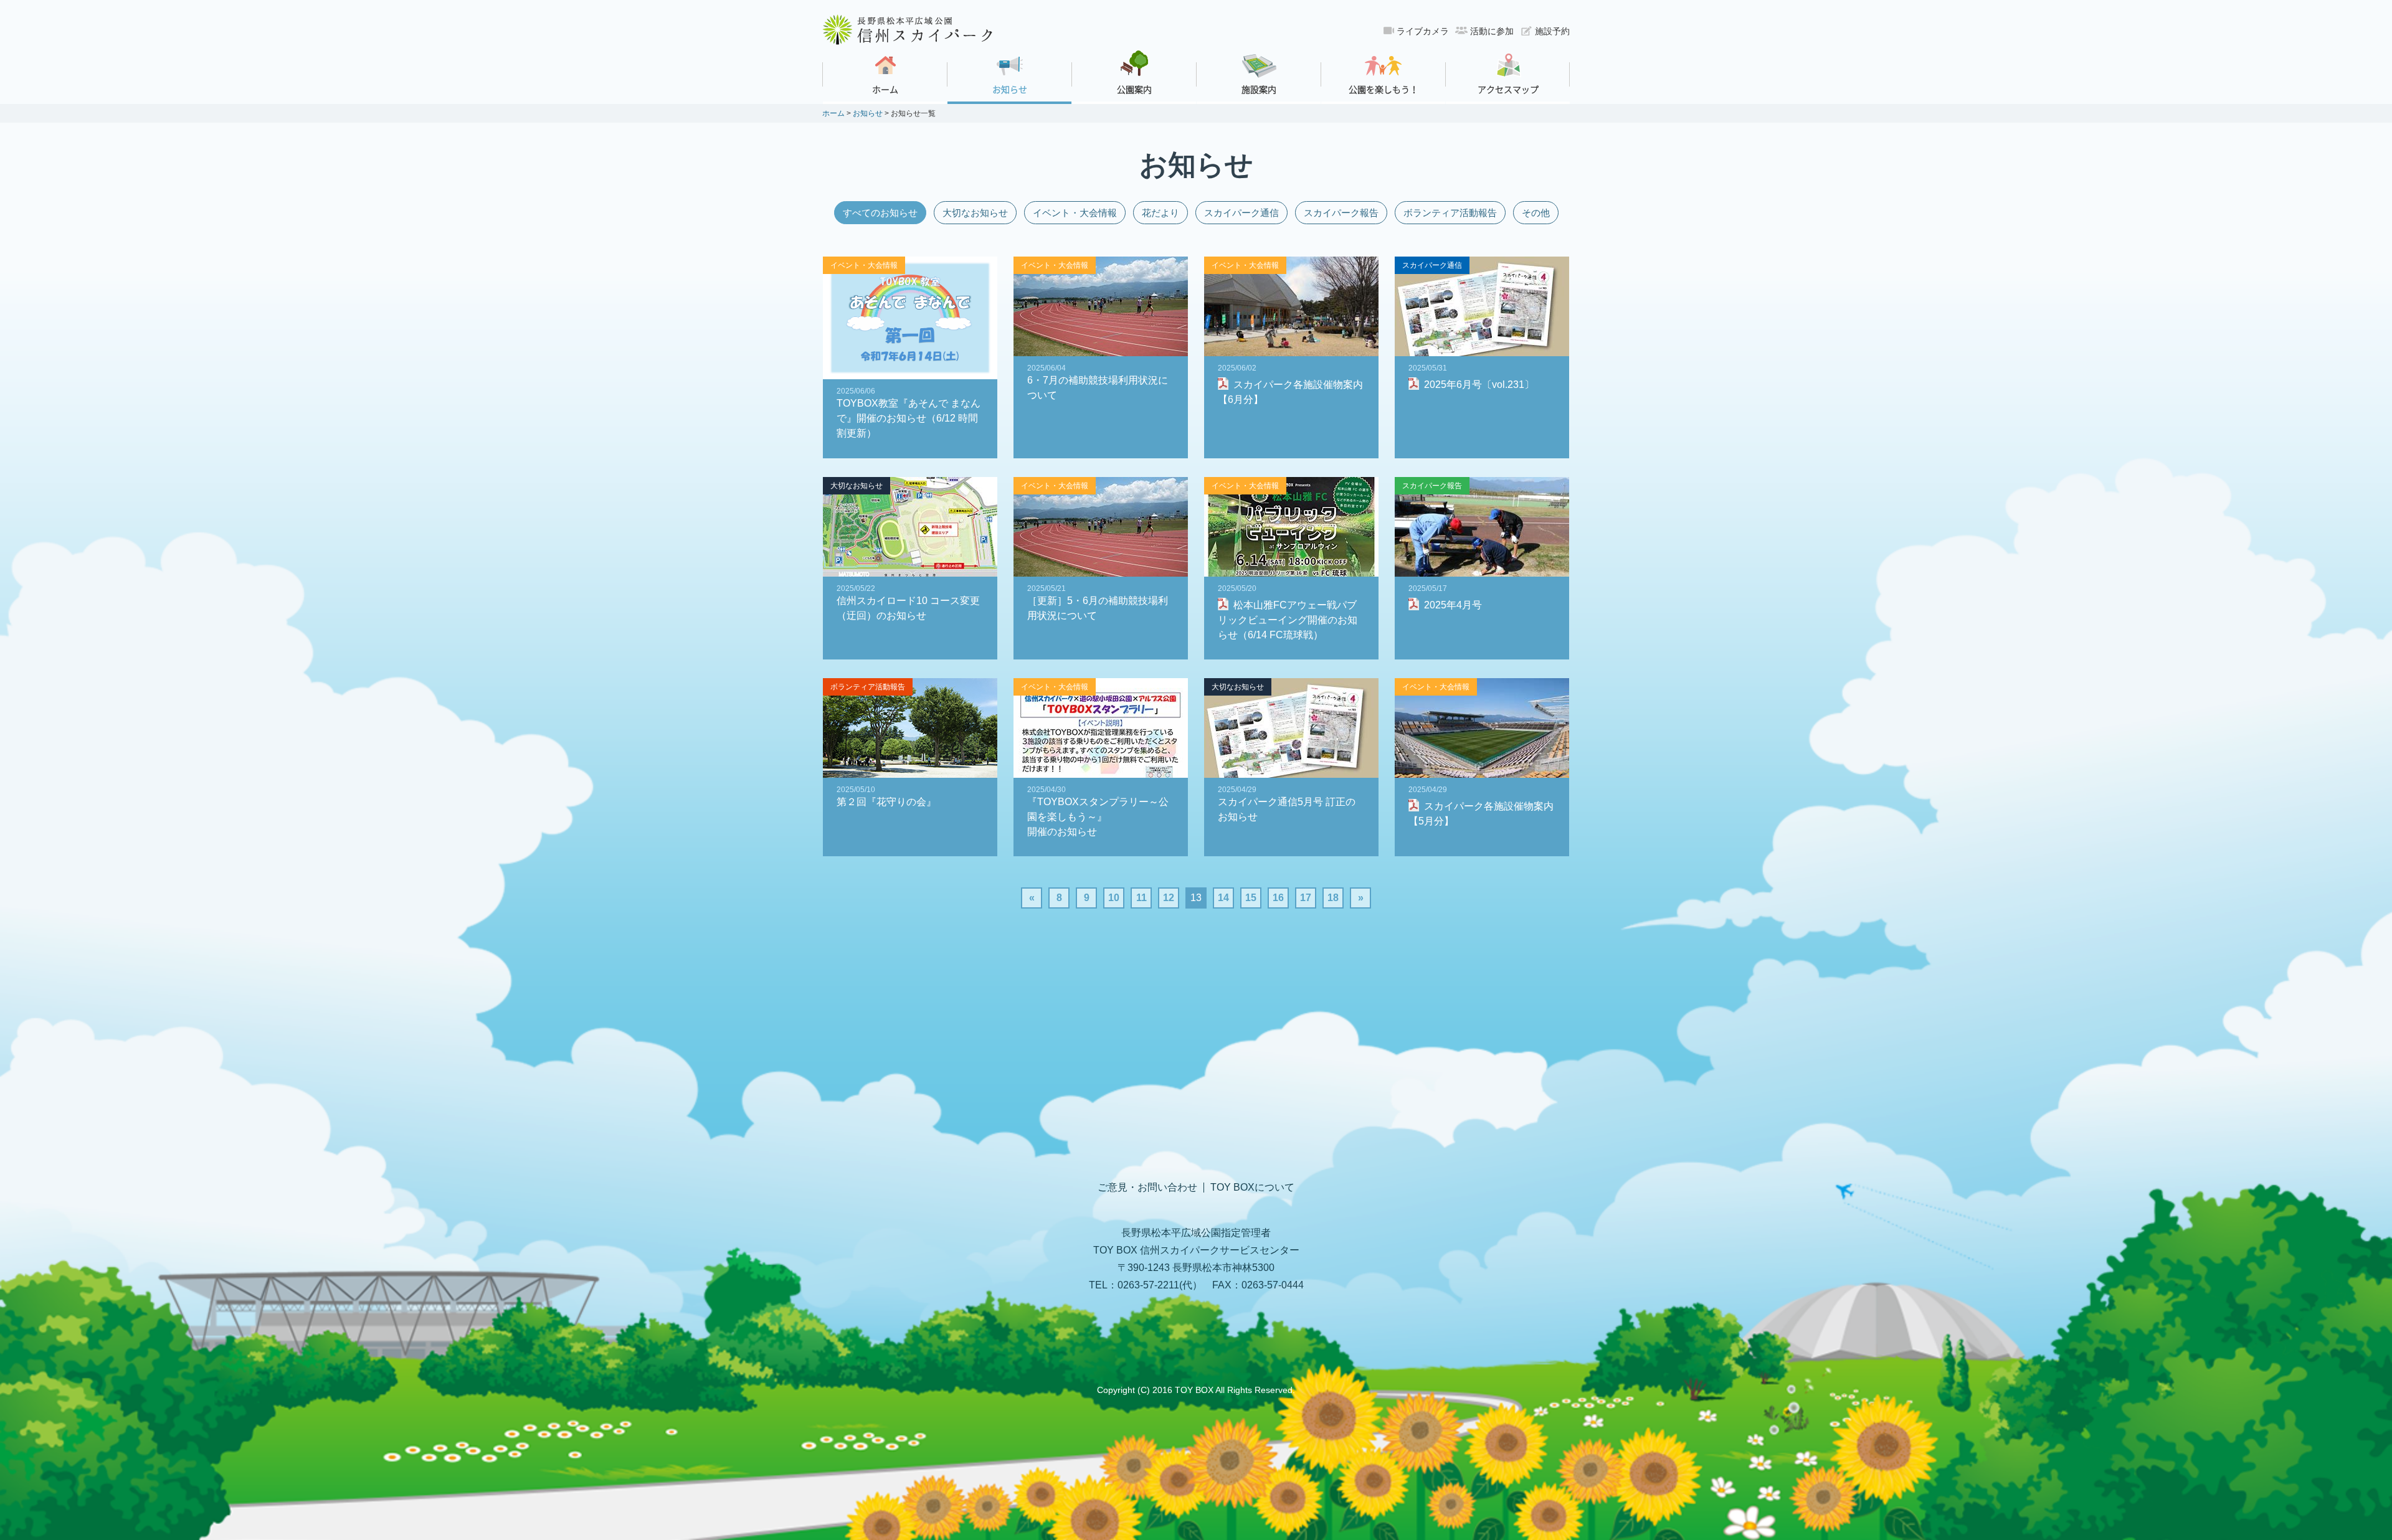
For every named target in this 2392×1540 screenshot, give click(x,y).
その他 (1536, 213)
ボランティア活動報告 (1450, 213)
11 (1141, 898)
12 (1169, 898)
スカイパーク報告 (1341, 213)
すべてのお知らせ (880, 213)
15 (1251, 898)
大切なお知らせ (975, 213)
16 (1278, 898)
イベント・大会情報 (1075, 213)
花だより (1160, 213)
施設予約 (1552, 31)
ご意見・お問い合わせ (1147, 1188)
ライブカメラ (1423, 31)
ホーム (833, 113)
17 (1306, 898)
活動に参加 (1492, 31)
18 (1333, 898)
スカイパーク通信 (1241, 213)
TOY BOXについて (1252, 1188)
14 (1223, 898)
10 (1114, 898)
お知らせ (868, 113)
